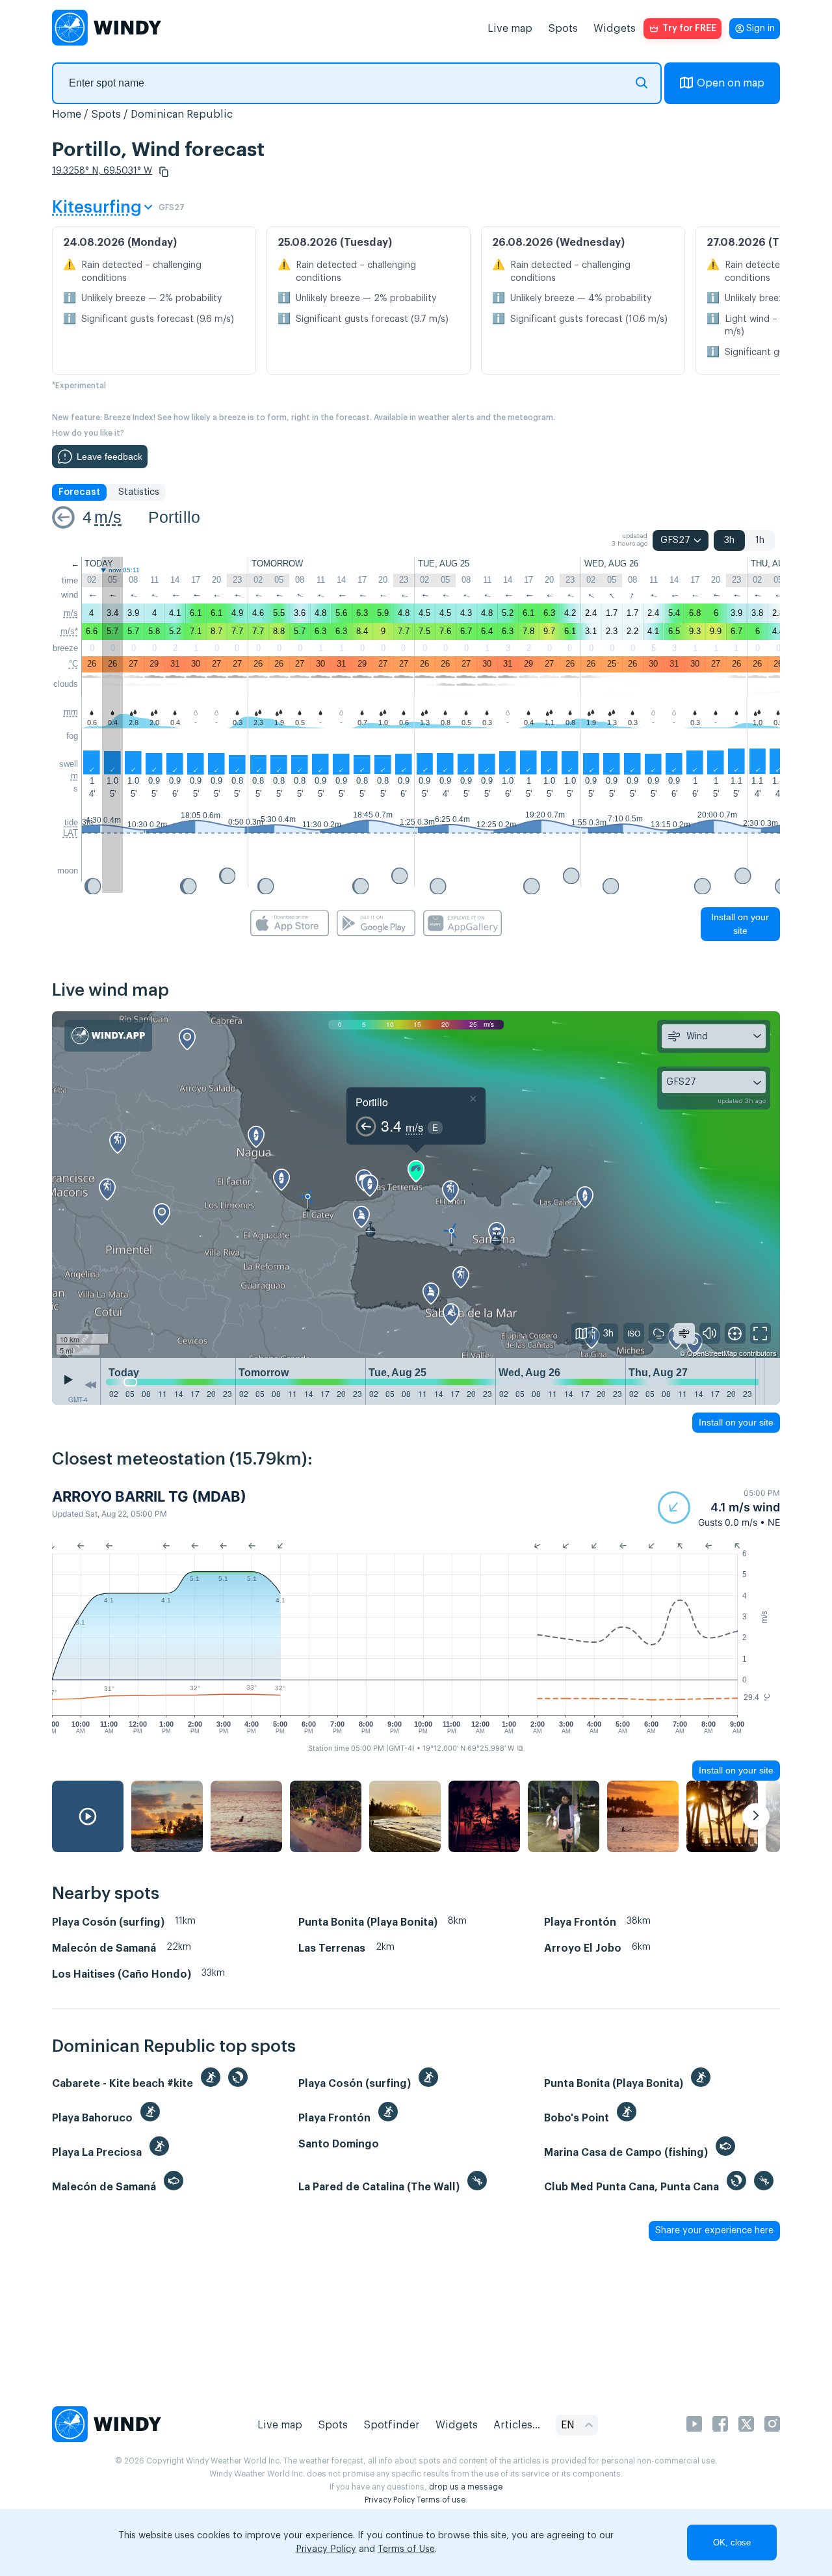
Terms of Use (406, 2549)
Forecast (79, 492)
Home (67, 114)
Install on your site (740, 924)
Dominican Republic (182, 114)
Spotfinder (392, 2425)
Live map (510, 29)
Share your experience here (714, 2231)
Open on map (731, 83)
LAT (71, 833)
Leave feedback (110, 457)
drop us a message (466, 2487)
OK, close (732, 2543)
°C (73, 664)
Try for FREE (689, 29)
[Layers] (582, 1333)
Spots (563, 29)
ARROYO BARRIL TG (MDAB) (149, 1496)
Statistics (139, 492)
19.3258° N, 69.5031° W (102, 171)
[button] (164, 172)
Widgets (615, 29)
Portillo (175, 517)
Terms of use (441, 2500)
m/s (108, 517)
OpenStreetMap (712, 1353)
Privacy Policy (390, 2500)
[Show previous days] (90, 1385)
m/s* (69, 631)
